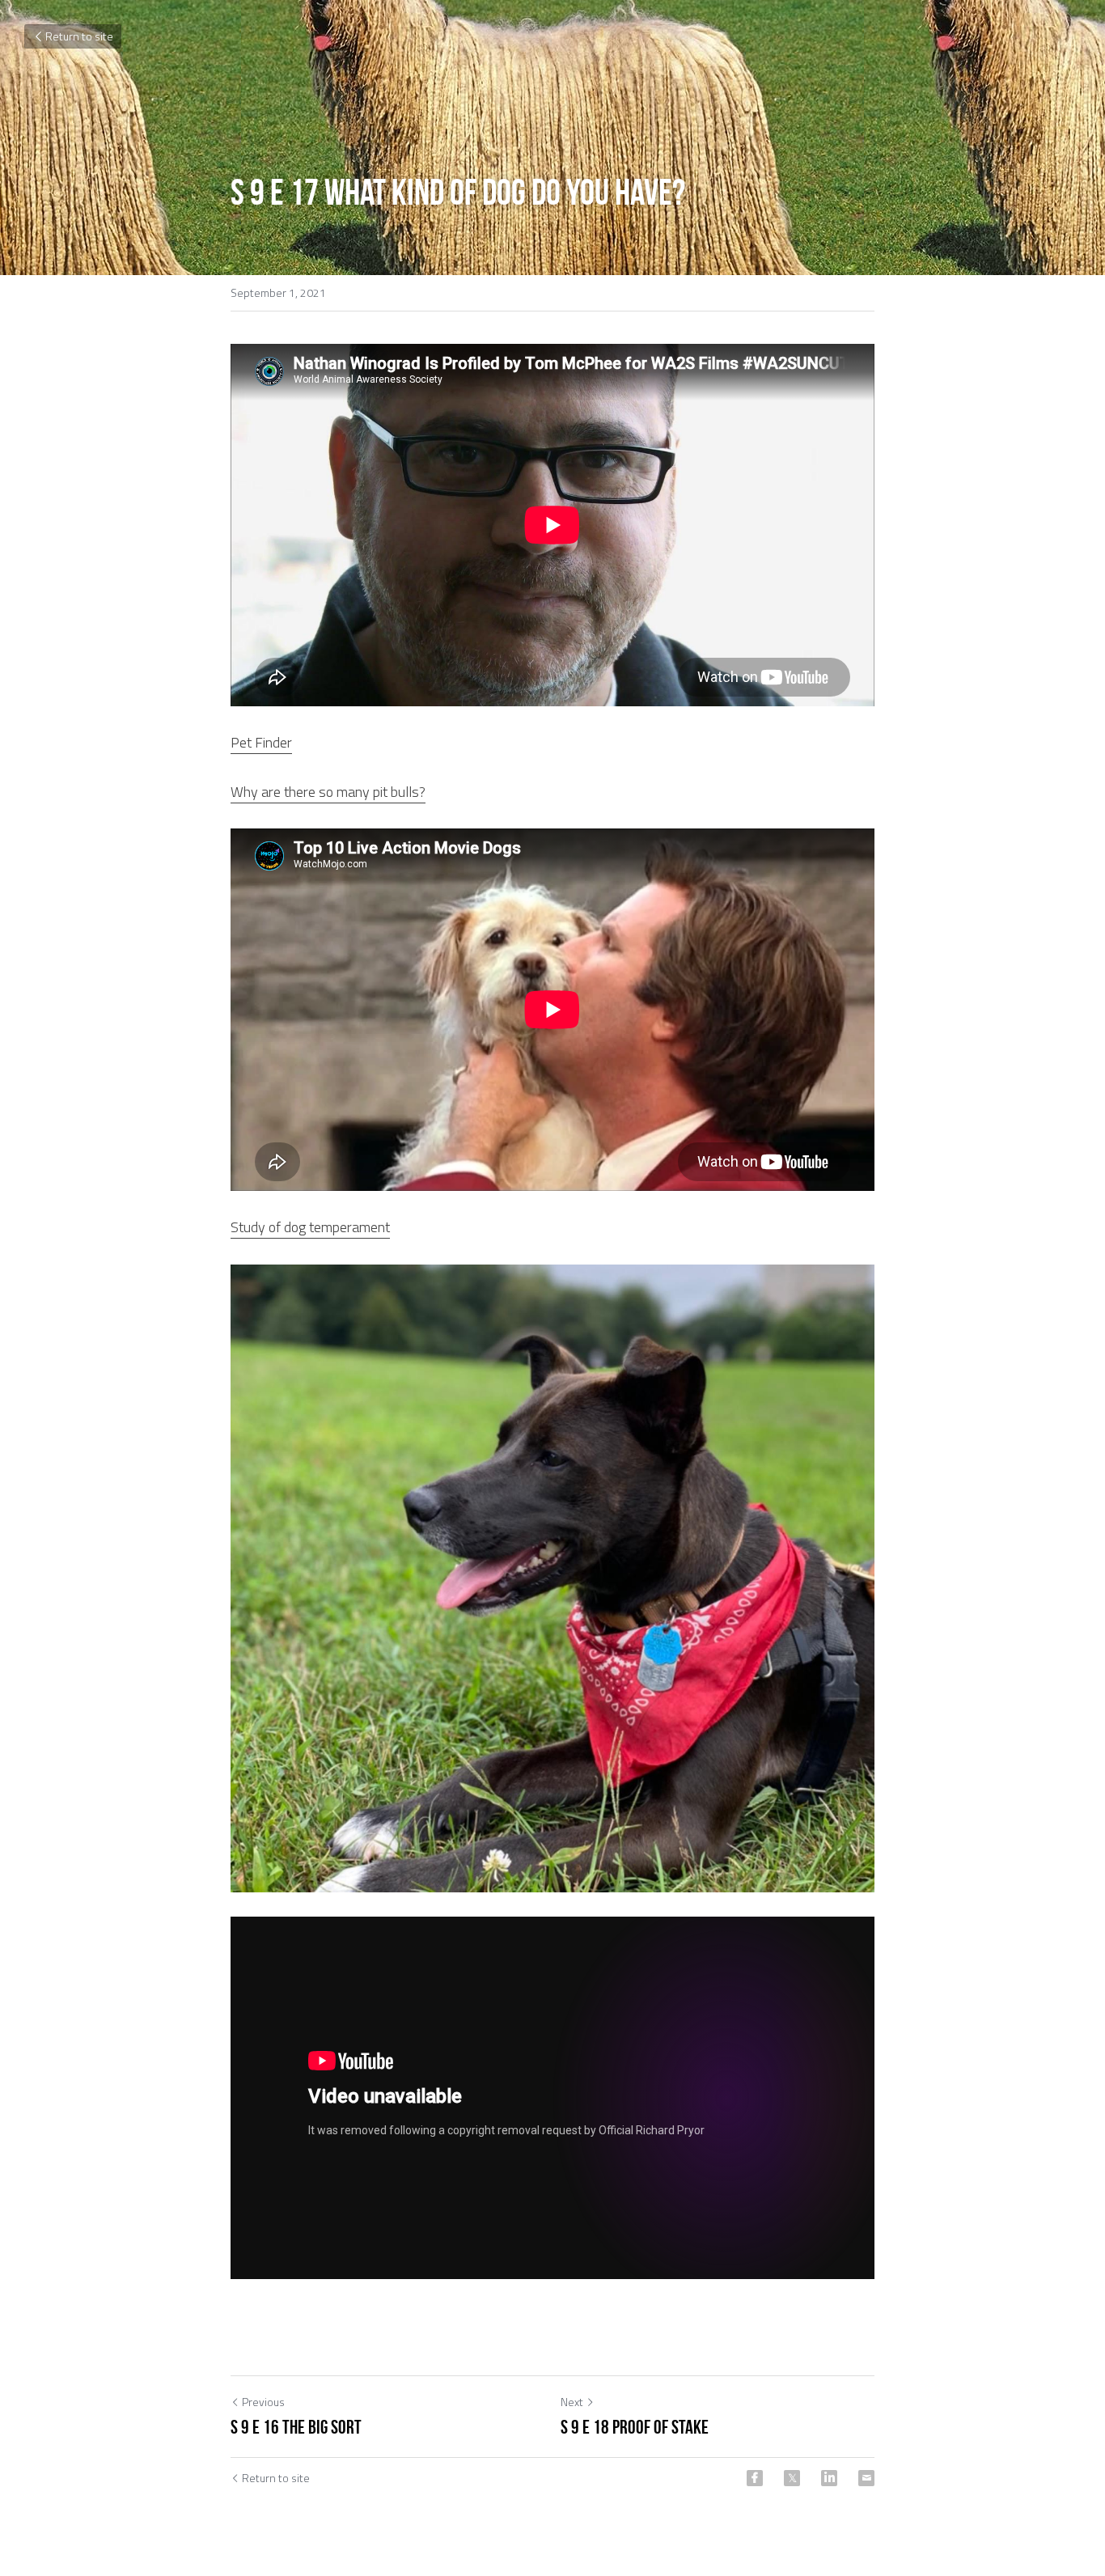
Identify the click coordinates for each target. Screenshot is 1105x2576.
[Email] (866, 2478)
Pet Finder (261, 742)
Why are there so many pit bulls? (328, 792)
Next (572, 2402)
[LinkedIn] (829, 2478)
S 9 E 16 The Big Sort (296, 2427)
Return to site (79, 36)
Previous (263, 2402)
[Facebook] (755, 2478)
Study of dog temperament (310, 1227)
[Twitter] (792, 2478)
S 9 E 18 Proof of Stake (635, 2427)
